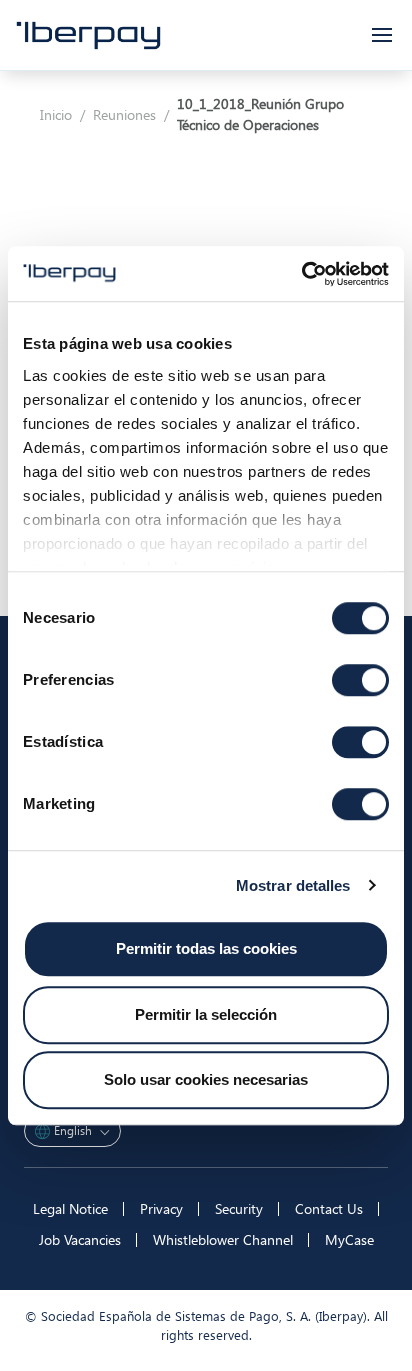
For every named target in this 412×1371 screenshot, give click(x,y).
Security (239, 1208)
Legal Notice (70, 1208)
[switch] (360, 680)
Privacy (161, 1208)
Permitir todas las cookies (206, 948)
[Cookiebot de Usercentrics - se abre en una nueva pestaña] (301, 274)
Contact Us (329, 1208)
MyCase (349, 1239)
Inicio (56, 114)
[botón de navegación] (382, 35)
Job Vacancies (80, 1239)
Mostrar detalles (293, 885)
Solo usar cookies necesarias (206, 1079)
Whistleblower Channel (223, 1239)
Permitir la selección (206, 1014)
